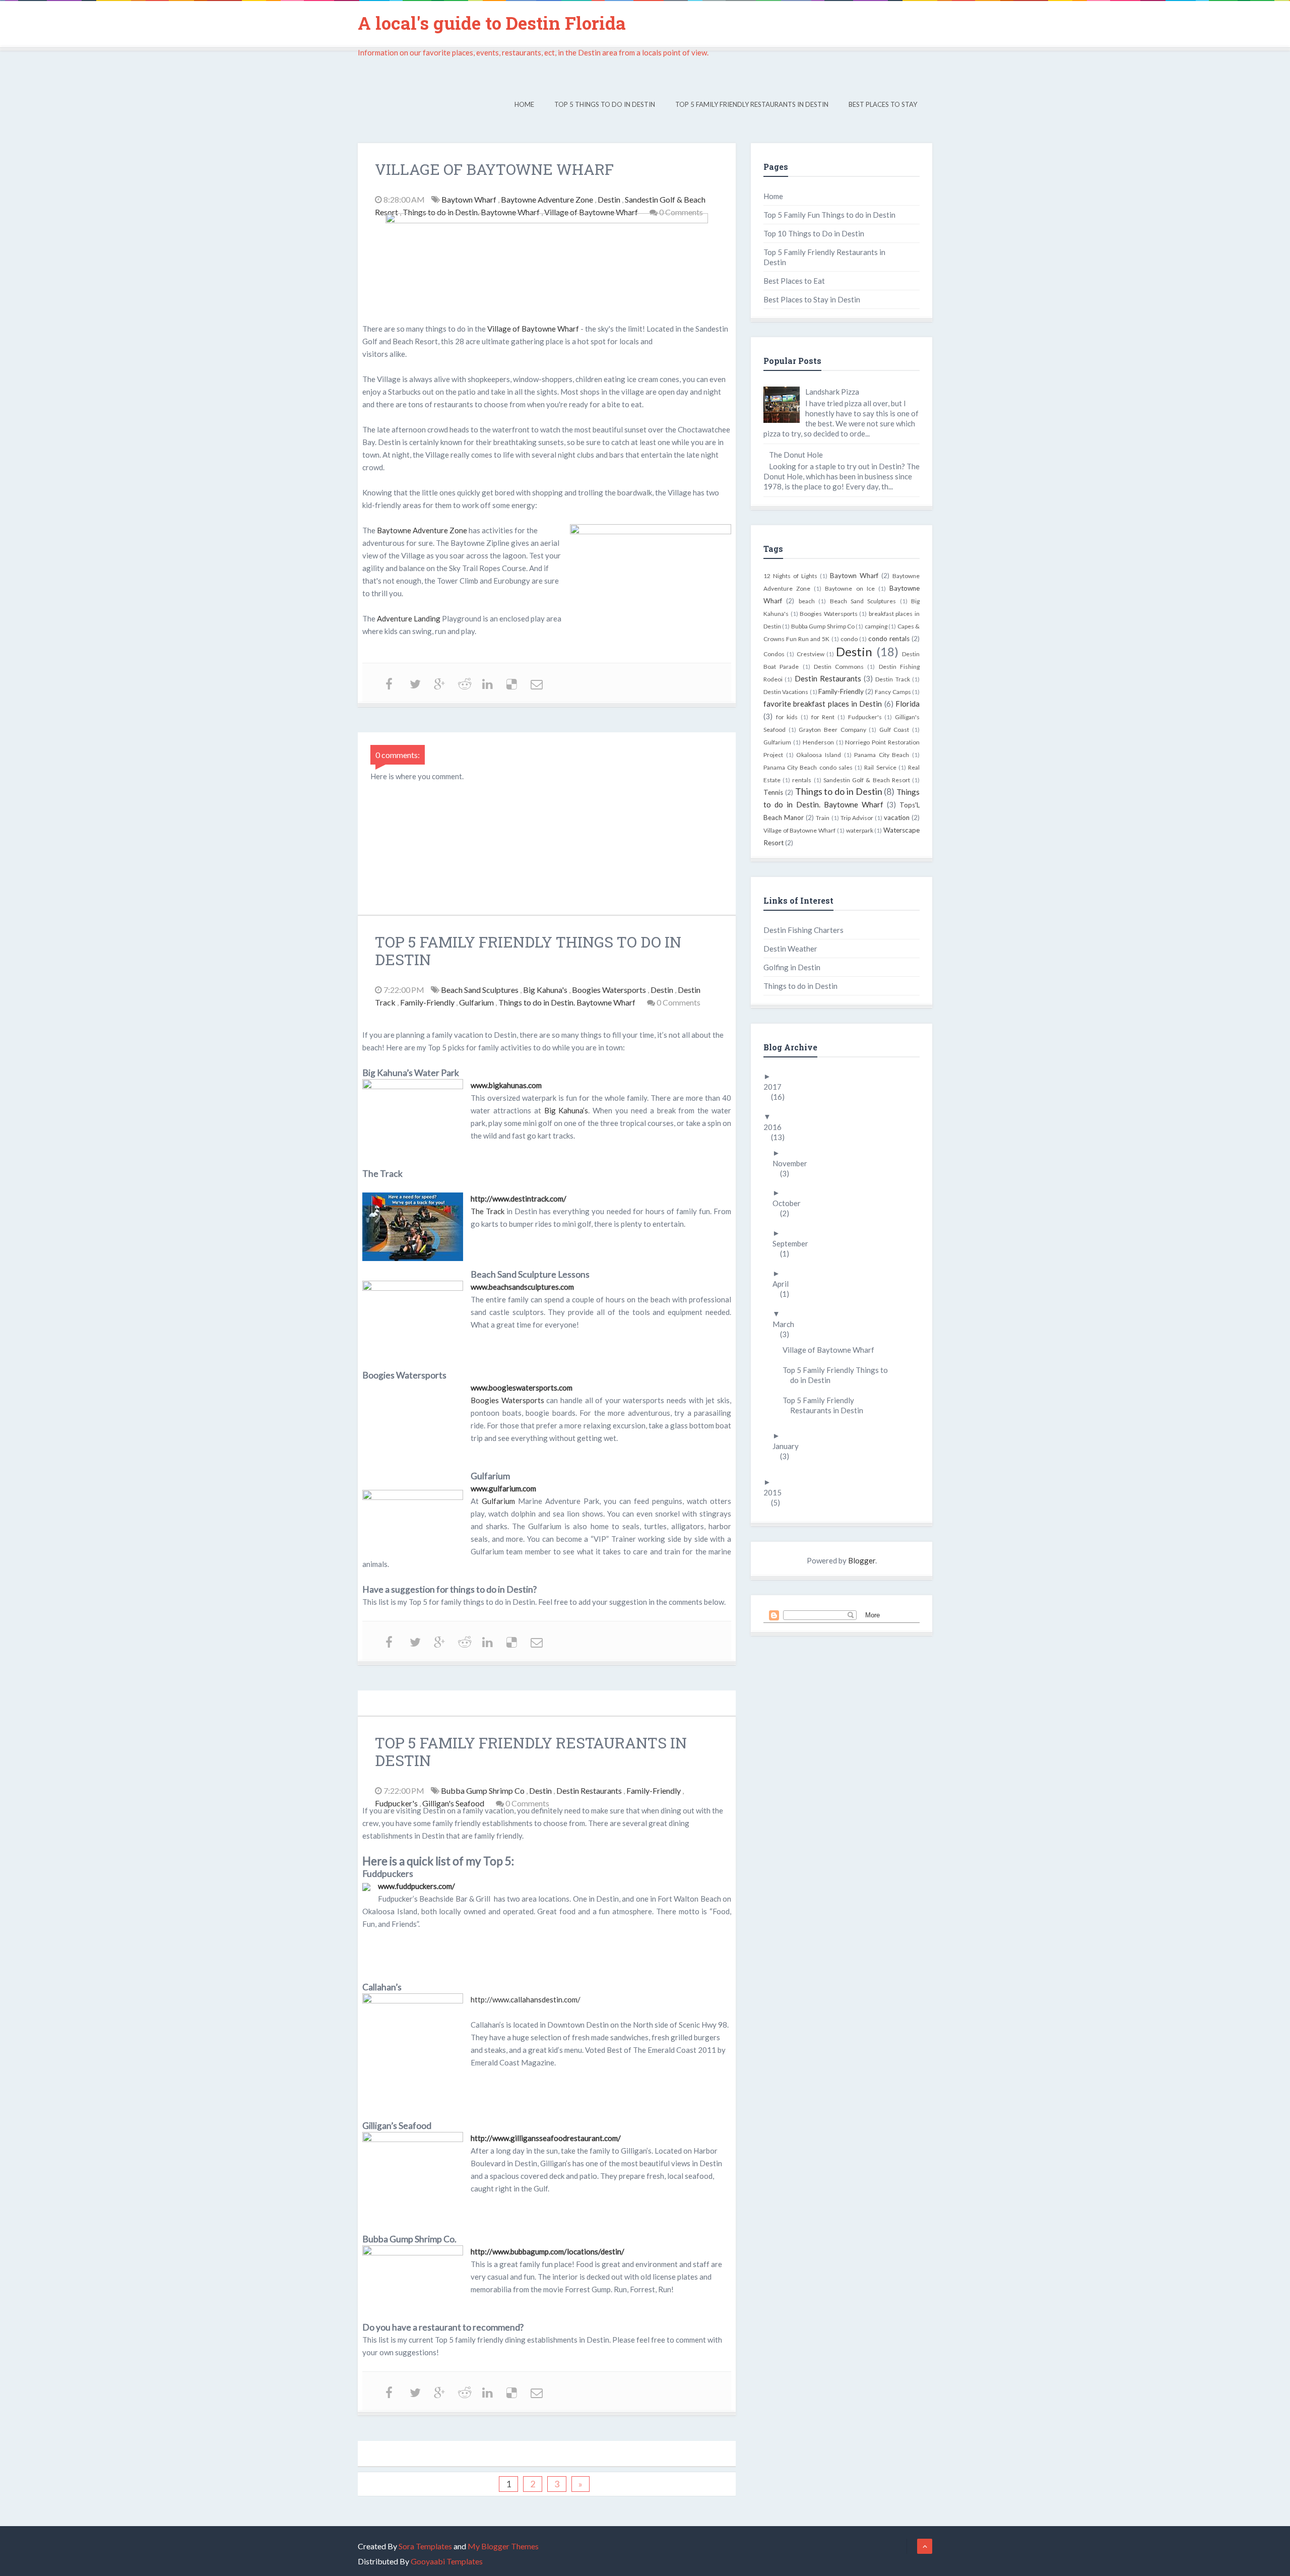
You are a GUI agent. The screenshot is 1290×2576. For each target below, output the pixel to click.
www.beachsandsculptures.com (522, 1287)
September (794, 1243)
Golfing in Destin (792, 967)
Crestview (811, 654)
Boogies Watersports (610, 990)
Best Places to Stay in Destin (812, 299)
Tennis (773, 792)
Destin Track (892, 679)
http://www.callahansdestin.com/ (526, 1999)
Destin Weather (790, 949)
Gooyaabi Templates (447, 2561)
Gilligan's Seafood (454, 1803)
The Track (488, 1211)
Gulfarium (477, 1002)
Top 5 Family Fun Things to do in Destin (829, 215)
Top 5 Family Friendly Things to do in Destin (839, 1375)
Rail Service (880, 767)
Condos (774, 654)
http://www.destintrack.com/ (519, 1199)
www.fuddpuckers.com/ (416, 1886)
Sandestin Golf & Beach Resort (867, 780)
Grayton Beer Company (832, 730)
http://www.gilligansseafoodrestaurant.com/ (546, 2138)
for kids (787, 717)
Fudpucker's (397, 1803)
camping (876, 626)
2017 (776, 1087)
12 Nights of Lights (790, 576)
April (784, 1284)
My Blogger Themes (503, 2546)
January (789, 1446)
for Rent (823, 717)
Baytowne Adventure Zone (548, 199)
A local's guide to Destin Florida (492, 23)
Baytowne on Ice (850, 588)
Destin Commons (839, 667)
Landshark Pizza (832, 392)
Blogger (862, 1560)
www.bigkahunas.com (506, 1085)
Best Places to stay (883, 104)
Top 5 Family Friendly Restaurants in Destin (752, 104)
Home (524, 104)
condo (849, 639)
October (790, 1203)
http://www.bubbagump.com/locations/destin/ (547, 2251)
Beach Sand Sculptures (480, 990)
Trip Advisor (857, 818)
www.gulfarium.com (503, 1488)
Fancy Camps (893, 692)
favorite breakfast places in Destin (823, 704)
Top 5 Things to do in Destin (605, 104)
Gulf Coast (894, 730)
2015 (776, 1492)
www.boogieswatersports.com (522, 1388)
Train (823, 818)
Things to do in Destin (839, 791)
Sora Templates (425, 2546)
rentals (802, 780)
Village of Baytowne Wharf (592, 212)
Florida (908, 704)
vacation (897, 818)
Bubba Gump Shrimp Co (483, 1790)
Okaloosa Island (819, 755)
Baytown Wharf (470, 199)
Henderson (818, 742)
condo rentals (889, 639)
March (787, 1324)
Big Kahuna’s (566, 1110)
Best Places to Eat (794, 281)
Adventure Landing (409, 618)
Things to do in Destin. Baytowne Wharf (472, 212)
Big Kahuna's (546, 990)
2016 (776, 1127)
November (794, 1163)
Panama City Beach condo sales (808, 767)
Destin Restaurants (590, 1790)
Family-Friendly (428, 1002)
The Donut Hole (796, 455)
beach (807, 601)
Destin (610, 199)
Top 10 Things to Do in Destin (814, 233)
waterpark (860, 830)
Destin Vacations (786, 692)
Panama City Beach (882, 755)
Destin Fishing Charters (803, 930)
